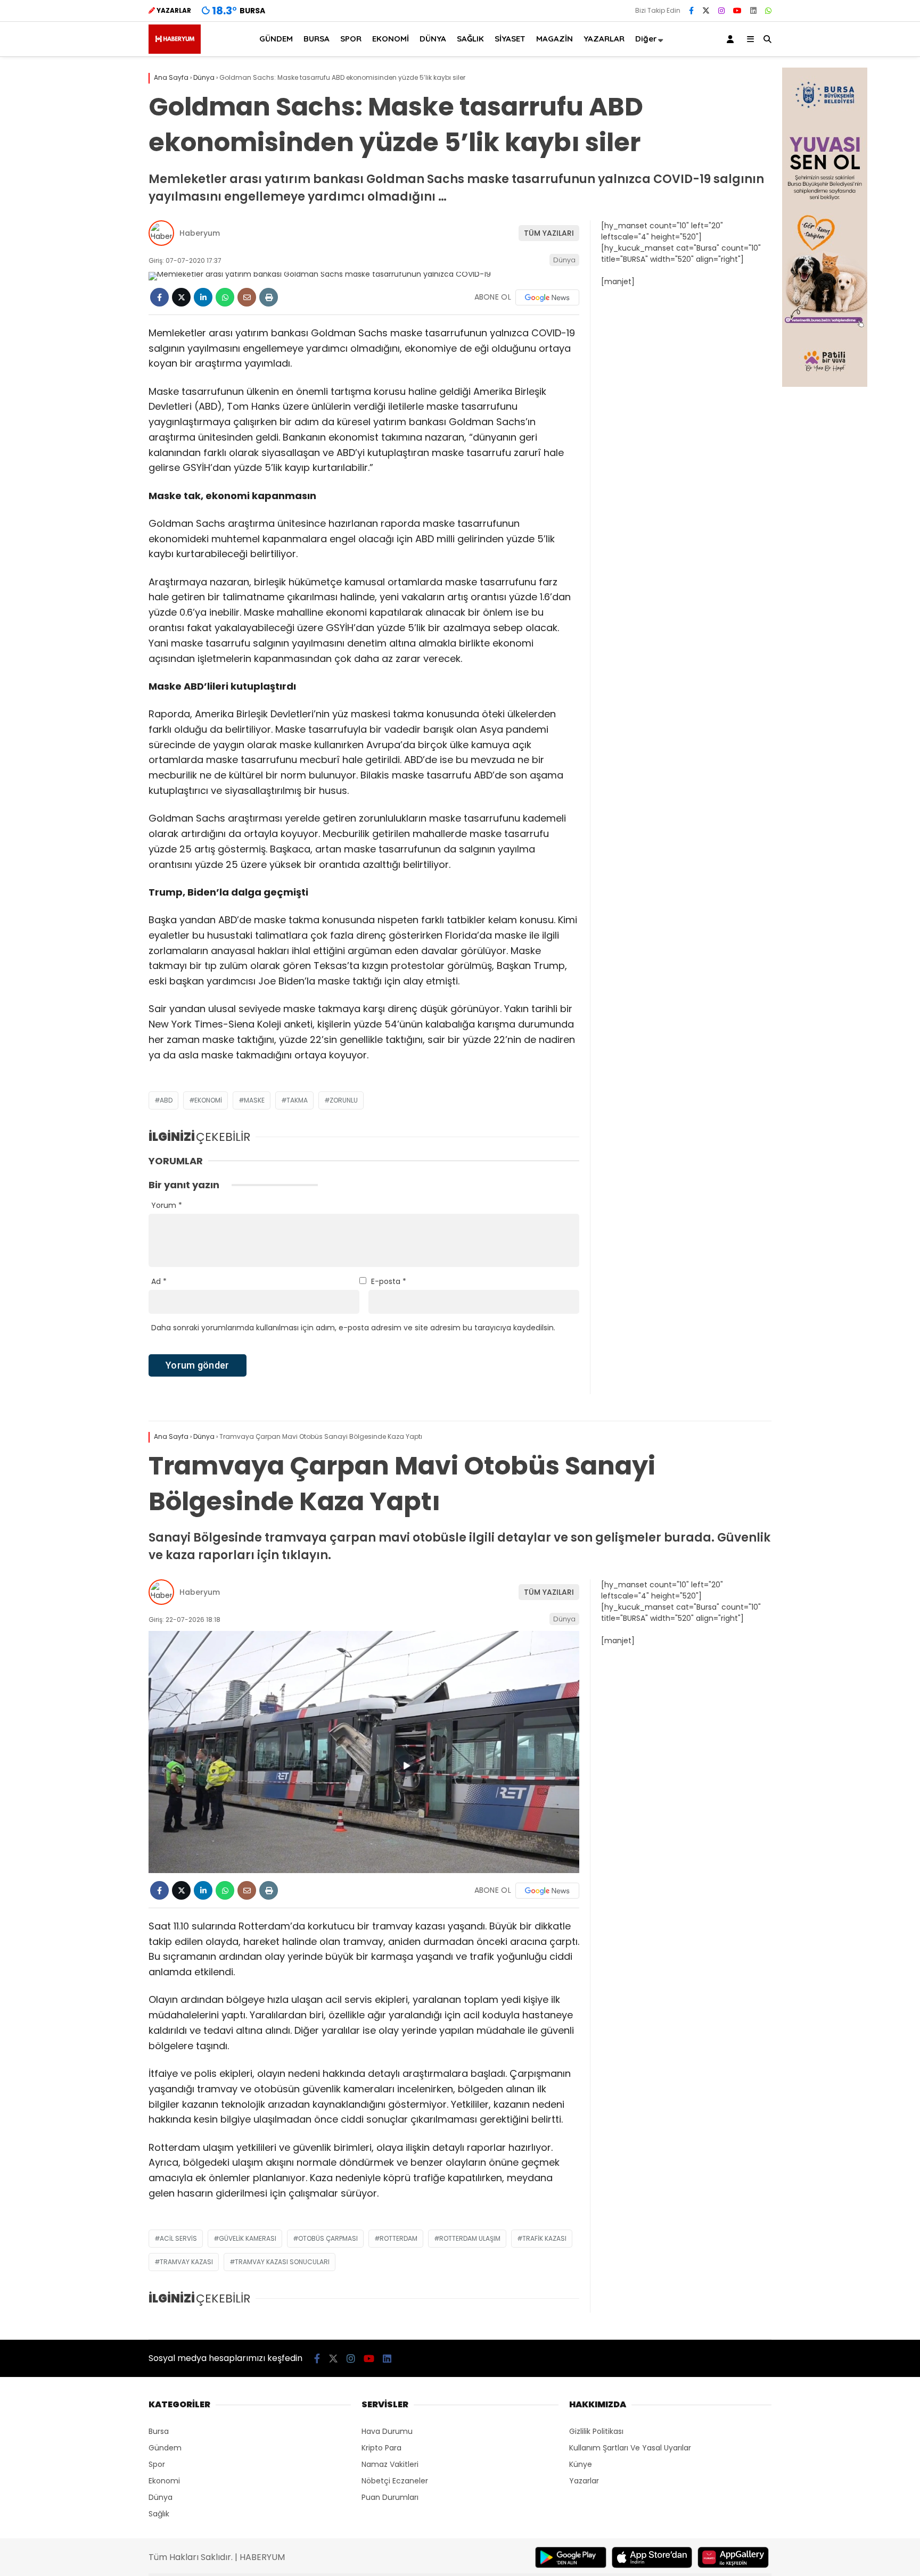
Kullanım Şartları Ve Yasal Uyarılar (630, 2448)
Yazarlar (584, 2481)
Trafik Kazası (544, 2238)
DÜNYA (433, 39)
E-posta (389, 1281)
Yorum (167, 1205)
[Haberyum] (175, 51)
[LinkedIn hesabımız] (753, 11)
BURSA (317, 39)
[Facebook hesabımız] (691, 11)
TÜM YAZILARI (549, 233)
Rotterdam (399, 2238)
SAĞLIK (470, 39)
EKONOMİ (391, 39)
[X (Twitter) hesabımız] (706, 11)
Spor (157, 2464)
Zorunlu (344, 1100)
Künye (581, 2464)
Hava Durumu (387, 2431)
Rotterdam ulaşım (470, 2238)
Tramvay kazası (186, 2262)
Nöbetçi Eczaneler (395, 2481)
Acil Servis (178, 2238)
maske (254, 1100)
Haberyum (200, 233)
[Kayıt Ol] (732, 39)
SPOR (351, 39)
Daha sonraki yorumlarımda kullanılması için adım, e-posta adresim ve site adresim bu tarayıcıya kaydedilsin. (353, 1328)
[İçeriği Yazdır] (269, 297)
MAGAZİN (555, 39)
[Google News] (547, 297)
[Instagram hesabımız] (721, 11)
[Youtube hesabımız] (737, 11)
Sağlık (159, 2514)
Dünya (564, 260)
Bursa (159, 2431)
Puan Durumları (390, 2497)
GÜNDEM (276, 39)
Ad (159, 1281)
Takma (297, 1100)
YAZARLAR (604, 39)
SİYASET (510, 39)
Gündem (165, 2448)
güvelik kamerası (248, 2238)
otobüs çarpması (328, 2238)
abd (166, 1100)
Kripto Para (381, 2448)
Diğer (646, 39)
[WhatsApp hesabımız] (768, 11)
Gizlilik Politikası (596, 2431)
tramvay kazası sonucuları (282, 2262)
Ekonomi (208, 1100)
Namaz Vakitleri (390, 2464)
